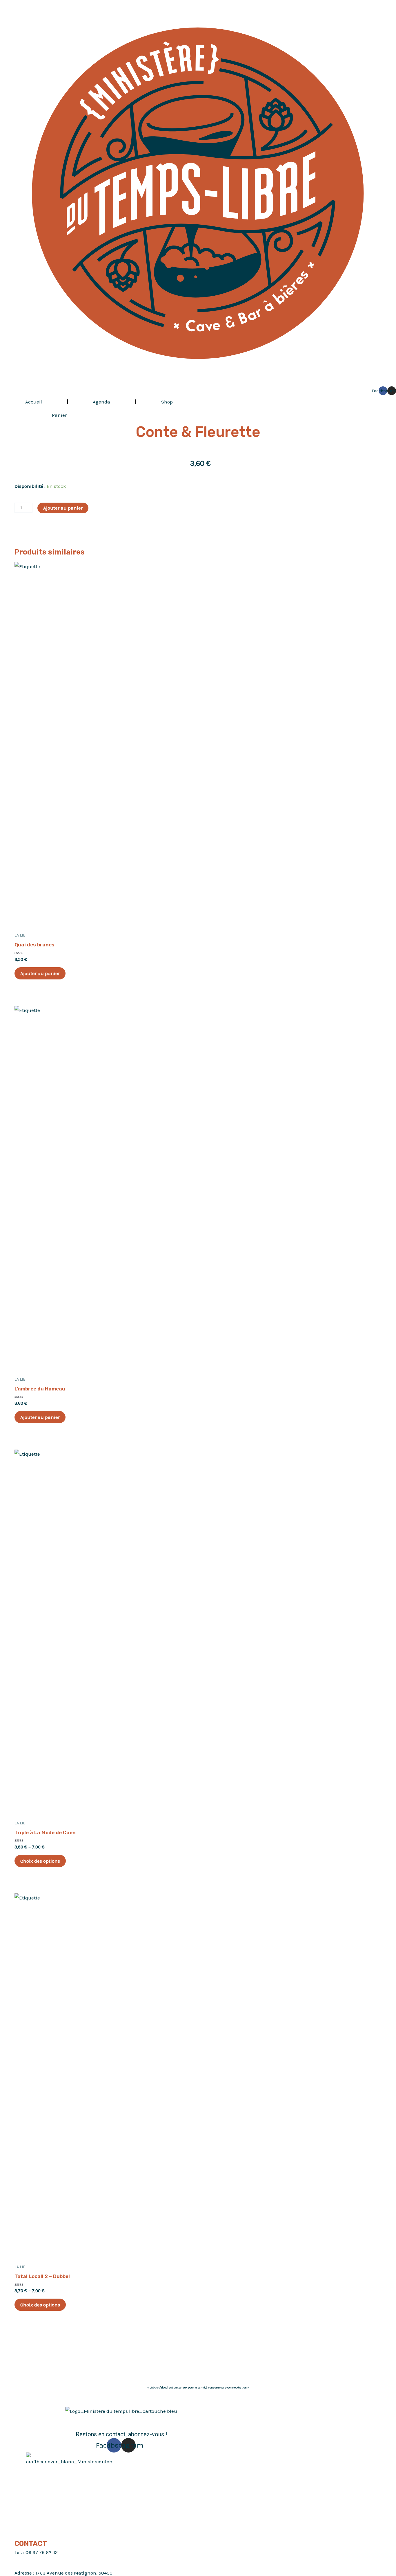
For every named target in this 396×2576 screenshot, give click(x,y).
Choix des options (40, 1861)
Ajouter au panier (63, 508)
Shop (167, 402)
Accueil (34, 402)
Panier (59, 415)
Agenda (101, 402)
